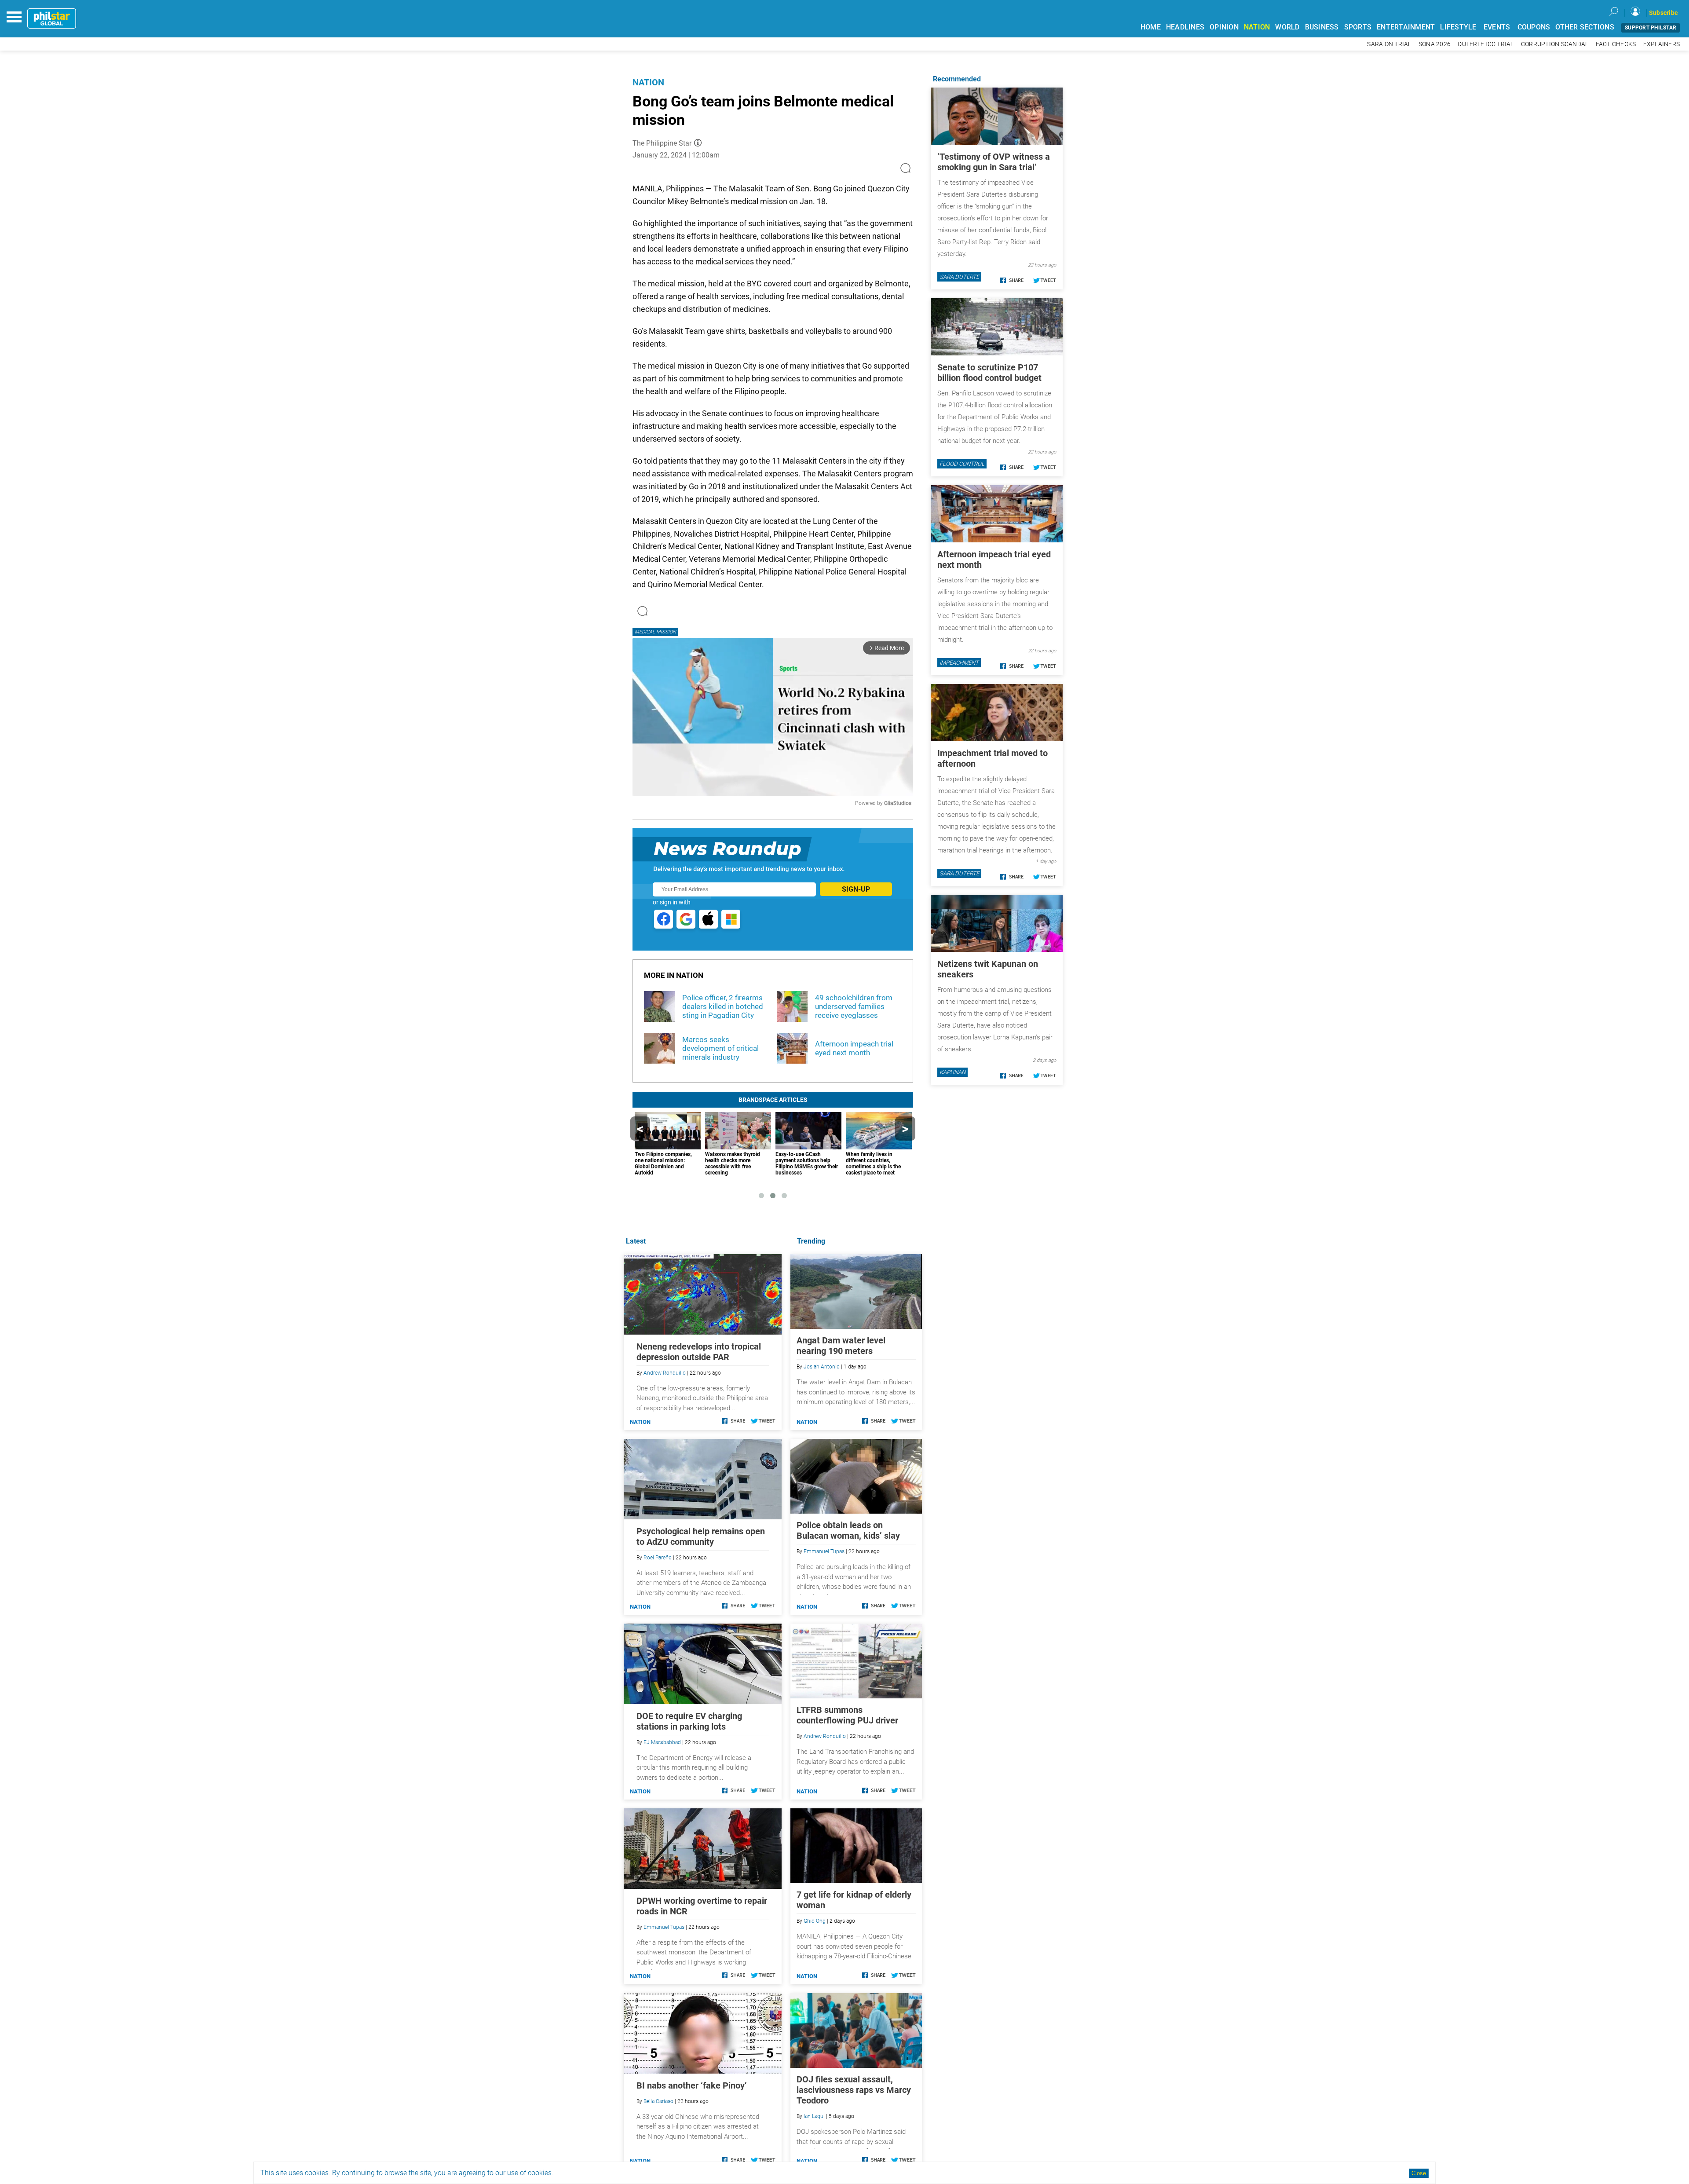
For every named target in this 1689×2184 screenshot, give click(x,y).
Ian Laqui (814, 2116)
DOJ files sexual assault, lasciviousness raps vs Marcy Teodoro (854, 2090)
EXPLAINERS (1662, 44)
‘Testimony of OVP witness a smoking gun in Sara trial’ (994, 162)
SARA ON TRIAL (1389, 44)
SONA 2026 (1435, 44)
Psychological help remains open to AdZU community (701, 1536)
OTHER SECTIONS (1585, 27)
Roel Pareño (658, 1558)
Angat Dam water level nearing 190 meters (841, 1346)
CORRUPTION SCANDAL (1555, 44)
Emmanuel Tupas (824, 1551)
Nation (648, 82)
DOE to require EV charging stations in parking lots (689, 1721)
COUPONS (1534, 27)
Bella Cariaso (658, 2101)
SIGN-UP (856, 889)
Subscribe (1663, 13)
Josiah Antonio (822, 1367)
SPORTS (1358, 27)
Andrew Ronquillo (825, 1736)
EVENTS (1497, 27)
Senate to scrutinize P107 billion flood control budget (989, 373)
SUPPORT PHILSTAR (1651, 28)
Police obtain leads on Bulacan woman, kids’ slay (848, 1530)
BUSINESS (1322, 27)
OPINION (1224, 27)
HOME (1151, 27)
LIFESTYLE (1458, 27)
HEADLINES (1185, 27)
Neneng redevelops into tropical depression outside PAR (699, 1352)
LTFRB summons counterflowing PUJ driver (847, 1715)
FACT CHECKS (1616, 44)
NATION (1257, 27)
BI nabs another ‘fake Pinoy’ (692, 2085)
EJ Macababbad (662, 1742)
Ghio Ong (815, 1921)
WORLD (1287, 27)
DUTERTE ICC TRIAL (1486, 44)
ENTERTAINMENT (1406, 27)
